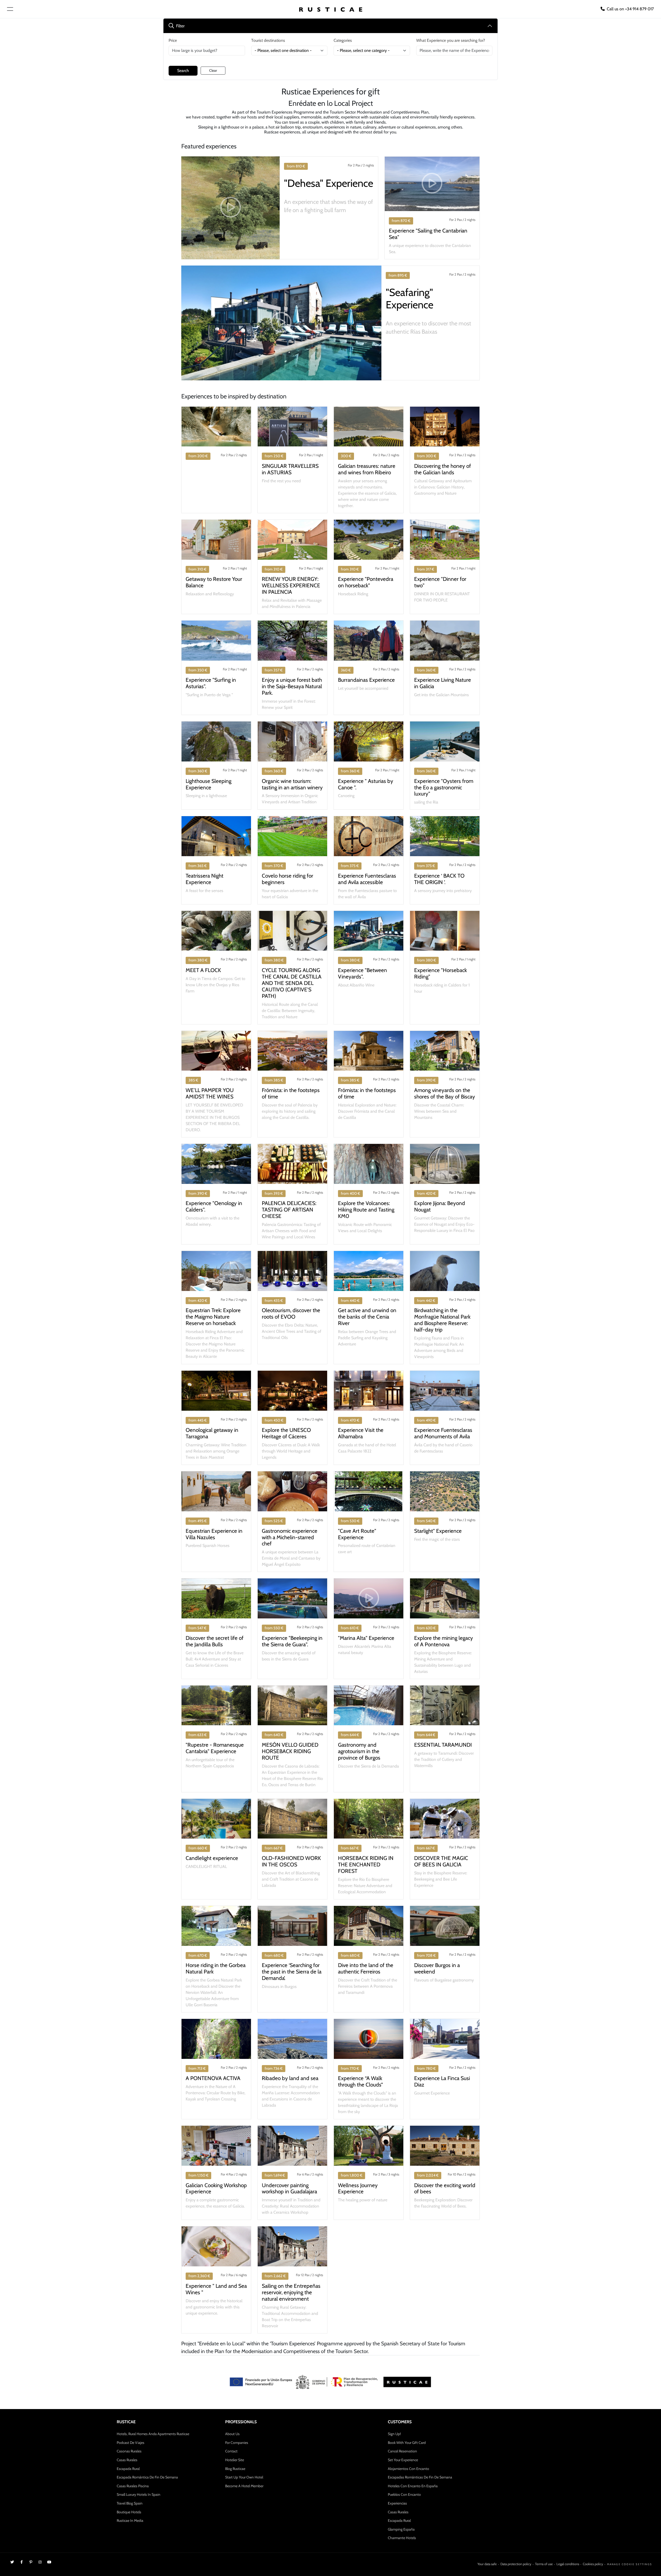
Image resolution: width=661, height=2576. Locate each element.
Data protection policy (516, 2564)
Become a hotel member (244, 2486)
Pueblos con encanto (404, 2494)
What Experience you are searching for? (451, 40)
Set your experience (403, 2460)
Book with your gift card (407, 2443)
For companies (237, 2443)
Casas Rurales (127, 2460)
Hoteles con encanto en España (413, 2486)
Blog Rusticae (235, 2469)
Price (173, 40)
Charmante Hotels (402, 2538)
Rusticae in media (130, 2521)
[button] (231, 208)
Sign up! (394, 2434)
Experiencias (397, 2503)
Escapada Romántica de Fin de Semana (147, 2477)
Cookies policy (593, 2564)
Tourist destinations (268, 40)
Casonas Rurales (129, 2451)
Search (183, 71)
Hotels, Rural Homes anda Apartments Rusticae (153, 2434)
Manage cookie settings (629, 2564)
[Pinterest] (31, 2562)
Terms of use (544, 2564)
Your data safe (487, 2564)
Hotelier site (235, 2460)
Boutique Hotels (129, 2512)
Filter (180, 26)
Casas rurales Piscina (133, 2486)
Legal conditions (568, 2564)
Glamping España (401, 2529)
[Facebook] (21, 2562)
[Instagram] (40, 2562)
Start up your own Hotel (244, 2477)
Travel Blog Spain (130, 2503)
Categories (343, 40)
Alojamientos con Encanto (408, 2469)
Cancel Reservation (402, 2451)
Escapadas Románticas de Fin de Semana (420, 2477)
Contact (231, 2451)
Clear (213, 70)
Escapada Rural (128, 2469)
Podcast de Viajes (131, 2443)
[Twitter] (12, 2562)
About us (232, 2434)
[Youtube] (49, 2562)
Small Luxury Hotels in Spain (139, 2494)
